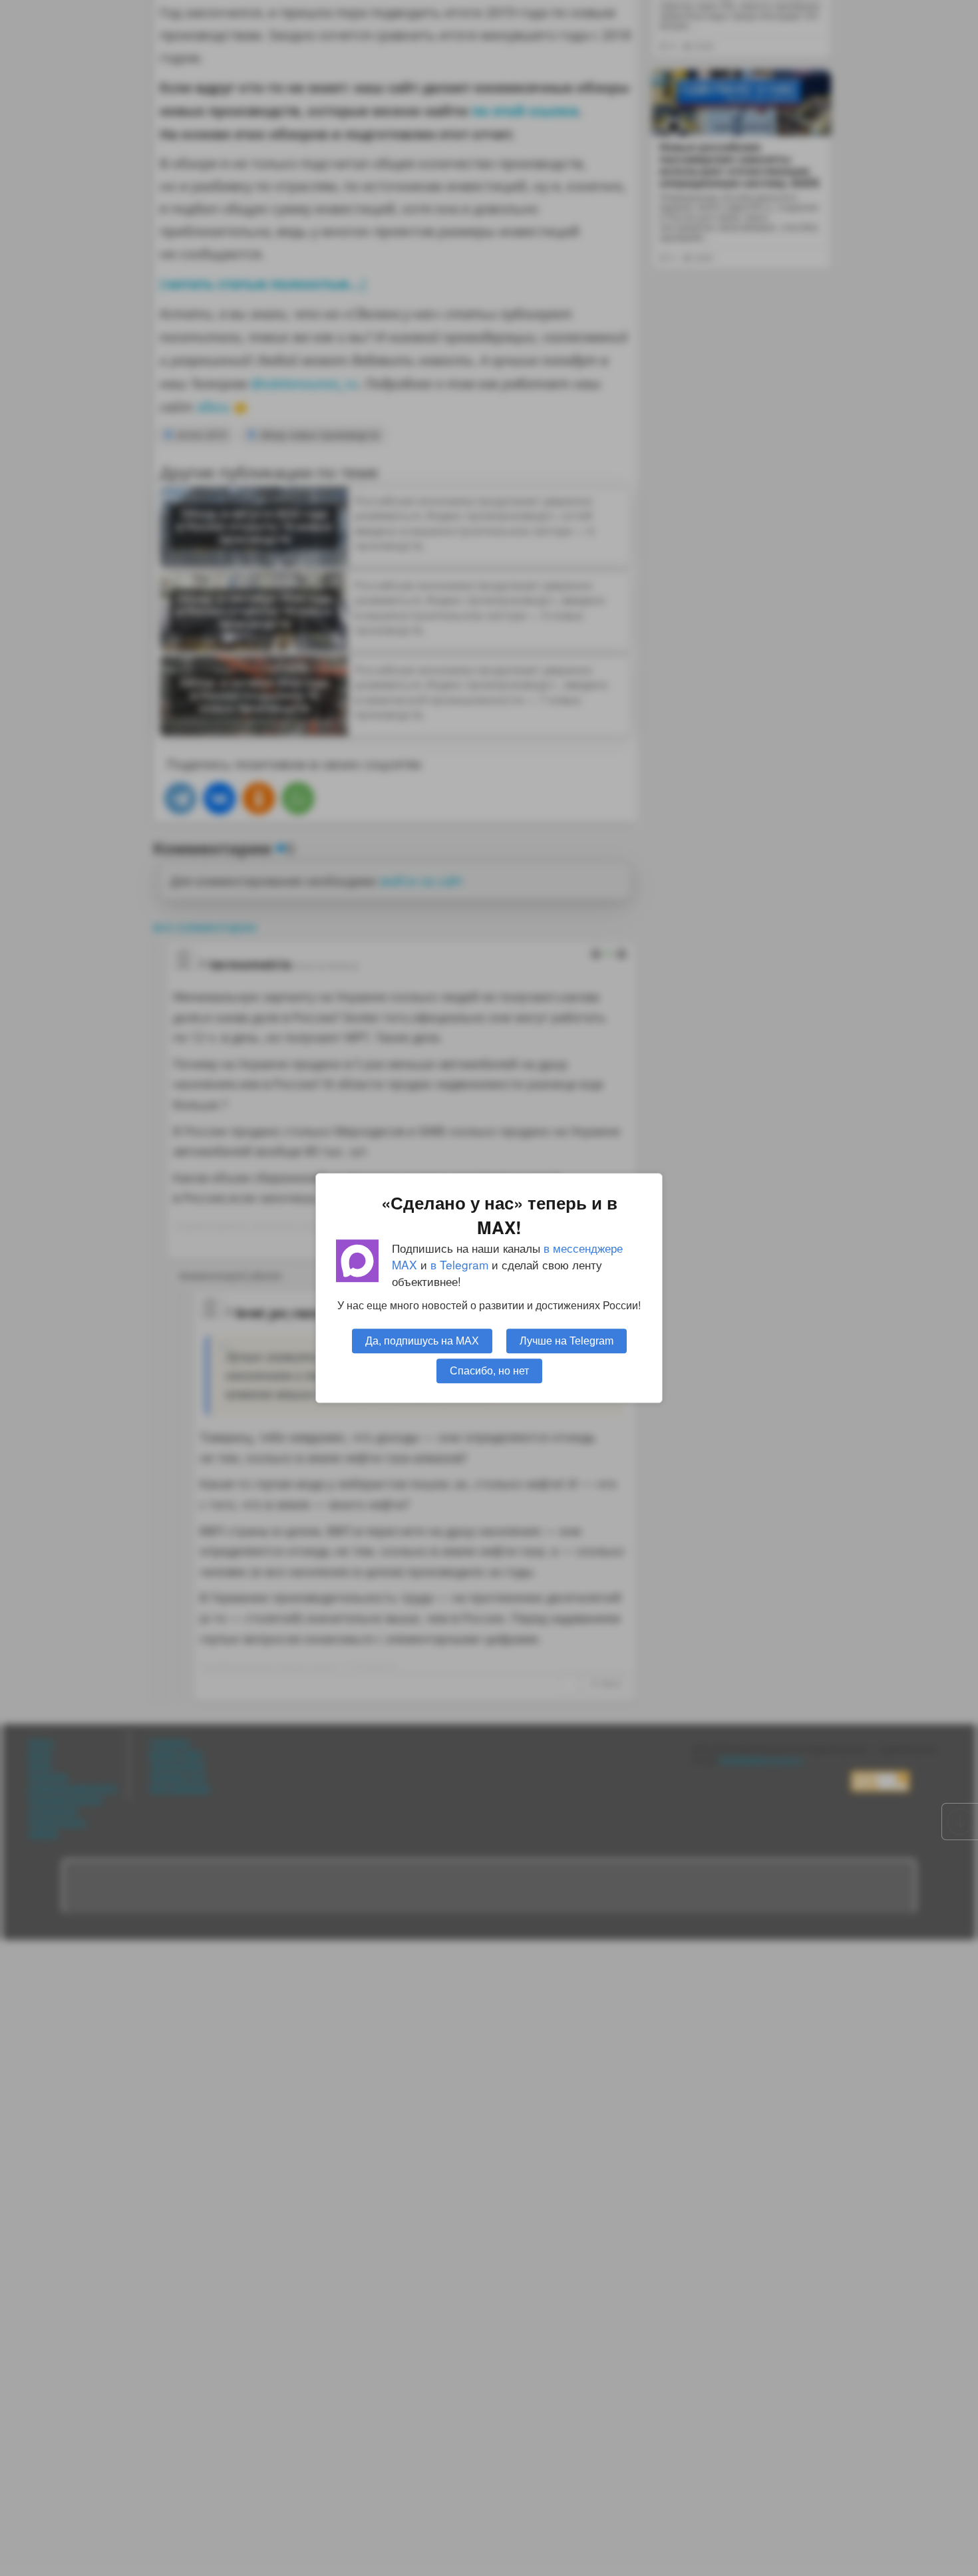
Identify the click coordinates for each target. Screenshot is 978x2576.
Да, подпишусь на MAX (422, 1341)
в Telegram (459, 1264)
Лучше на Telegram (567, 1341)
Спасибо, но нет (489, 1370)
